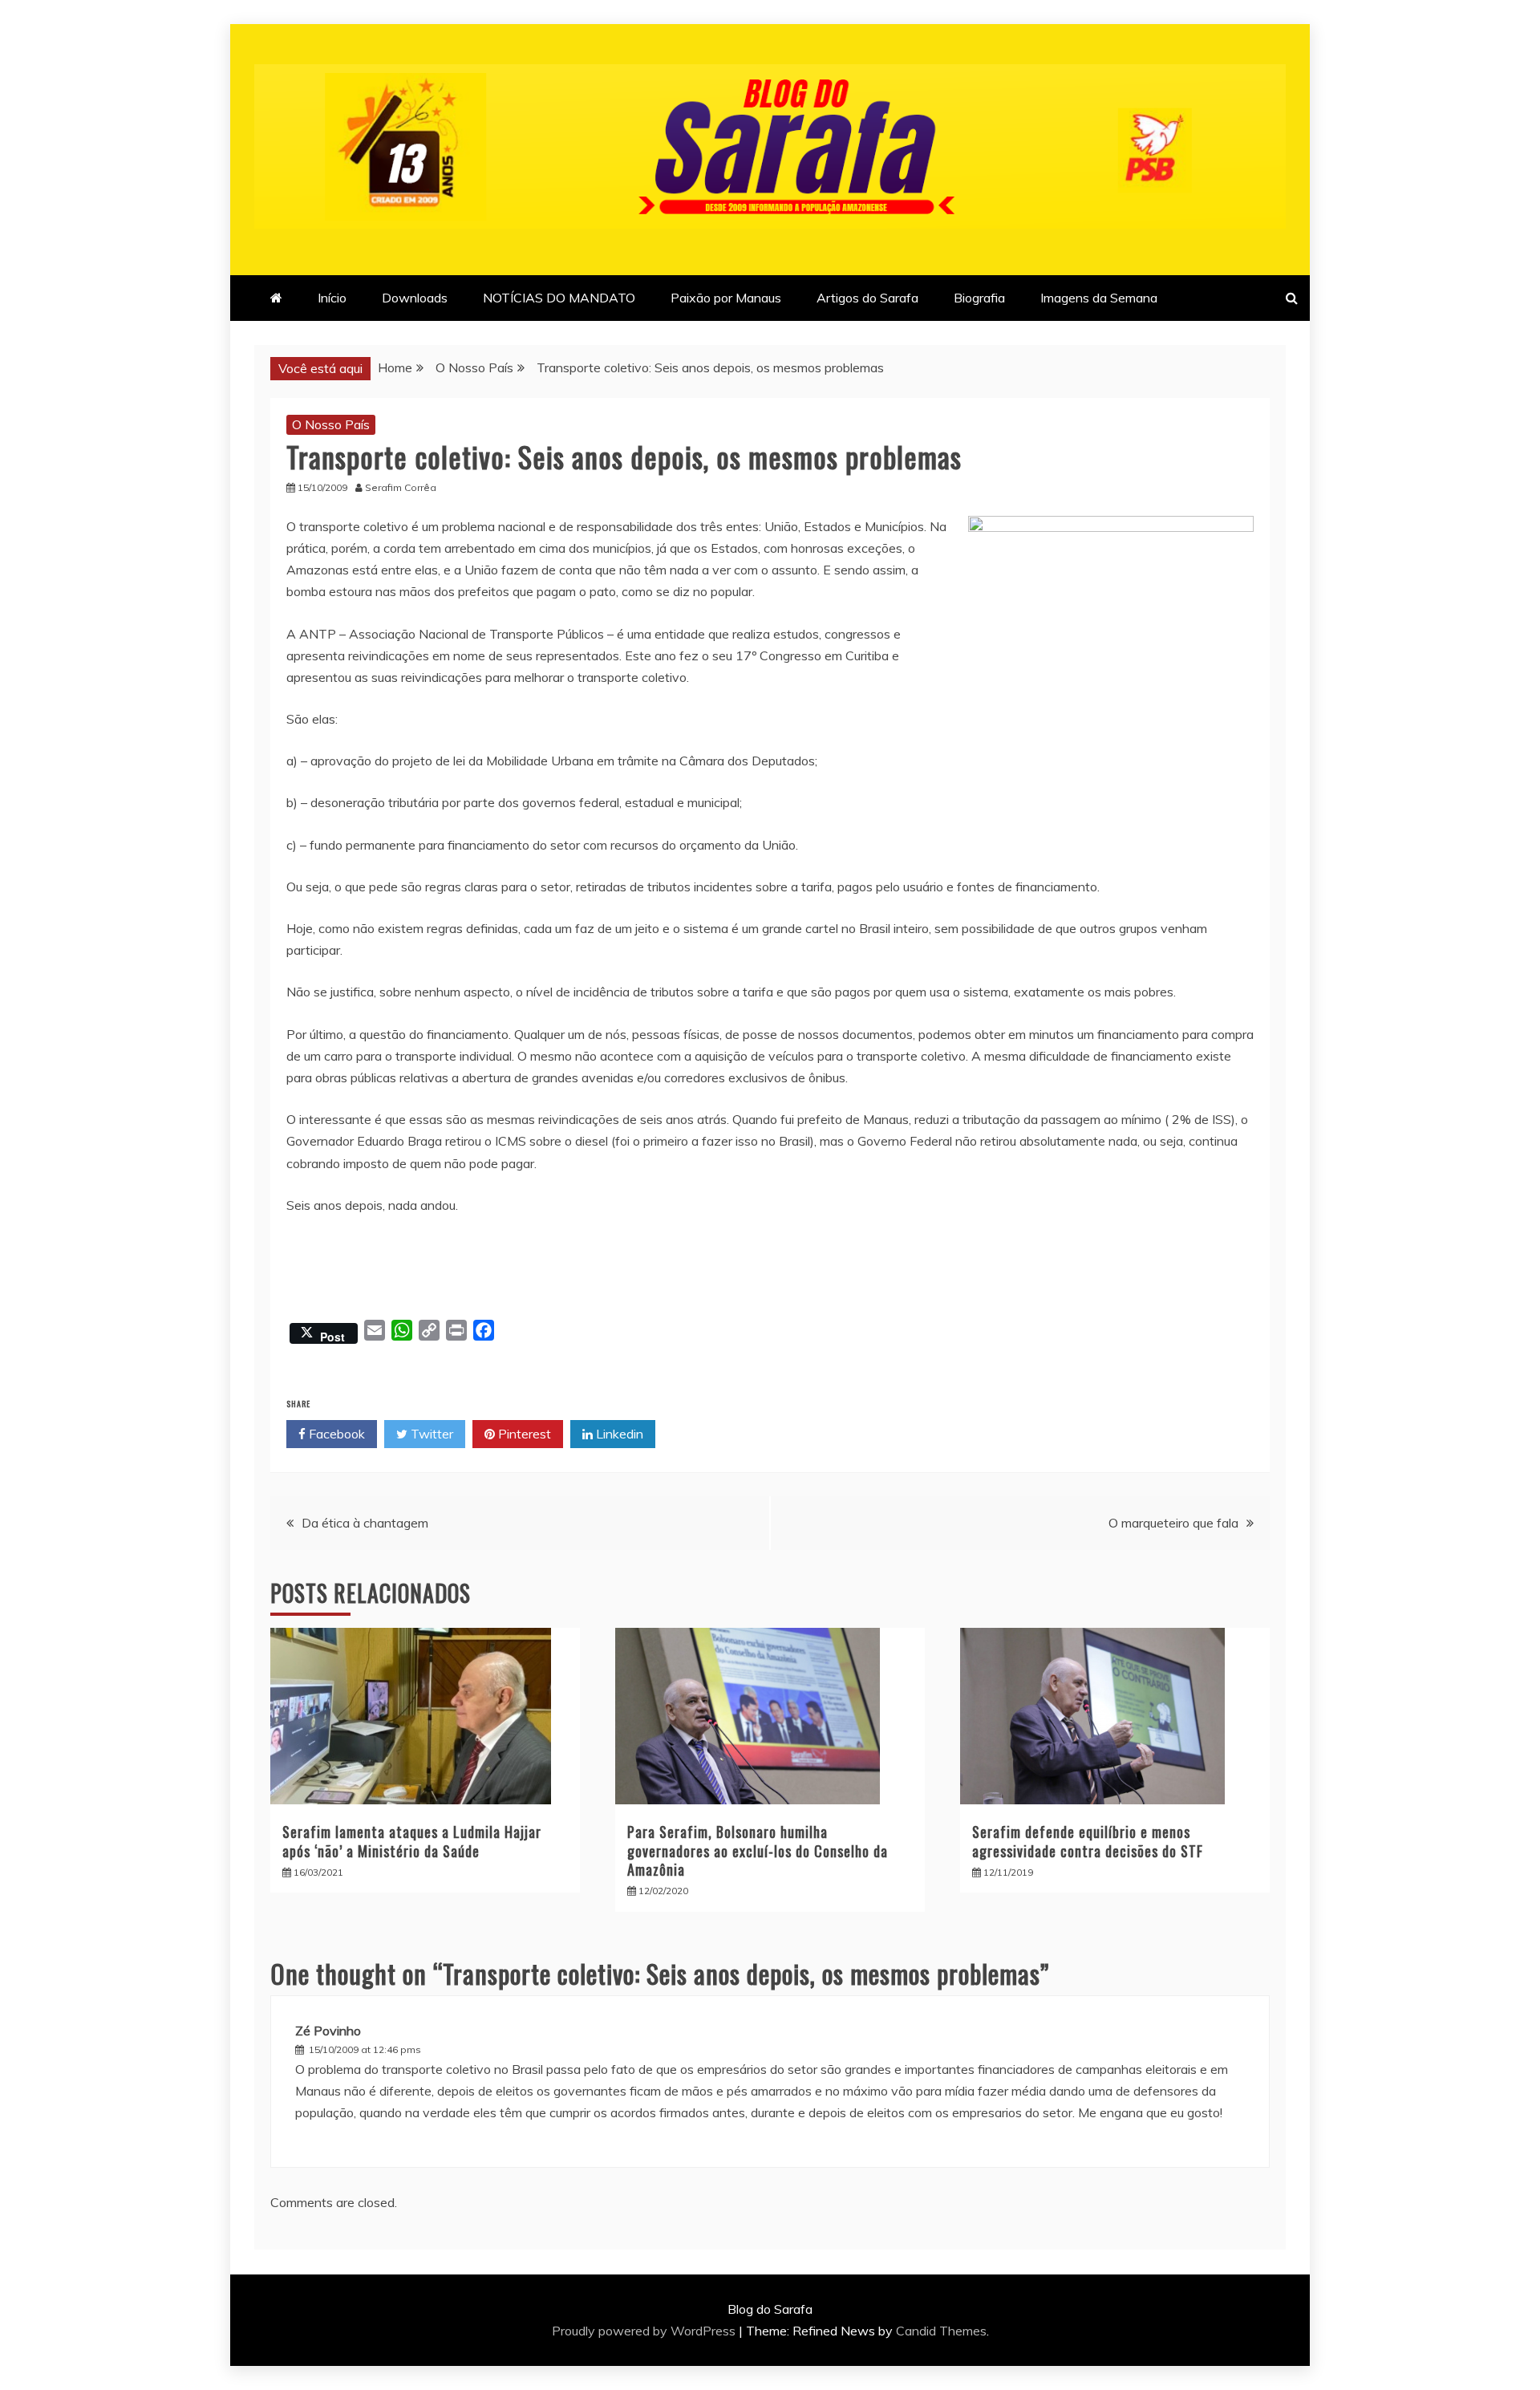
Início (332, 298)
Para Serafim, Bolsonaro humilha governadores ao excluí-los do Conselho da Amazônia (758, 1850)
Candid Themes (941, 2331)
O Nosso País (331, 424)
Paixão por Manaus (726, 298)
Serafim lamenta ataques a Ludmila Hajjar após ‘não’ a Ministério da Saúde (412, 1841)
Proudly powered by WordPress (645, 2331)
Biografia (979, 298)
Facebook (335, 1434)
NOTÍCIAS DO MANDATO (559, 298)
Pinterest (523, 1434)
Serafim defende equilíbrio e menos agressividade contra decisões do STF (1088, 1841)
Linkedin (618, 1434)
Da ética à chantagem (365, 1523)
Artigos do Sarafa (867, 298)
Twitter (430, 1434)
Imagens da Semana (1099, 298)
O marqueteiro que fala (1173, 1523)
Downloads (415, 298)
